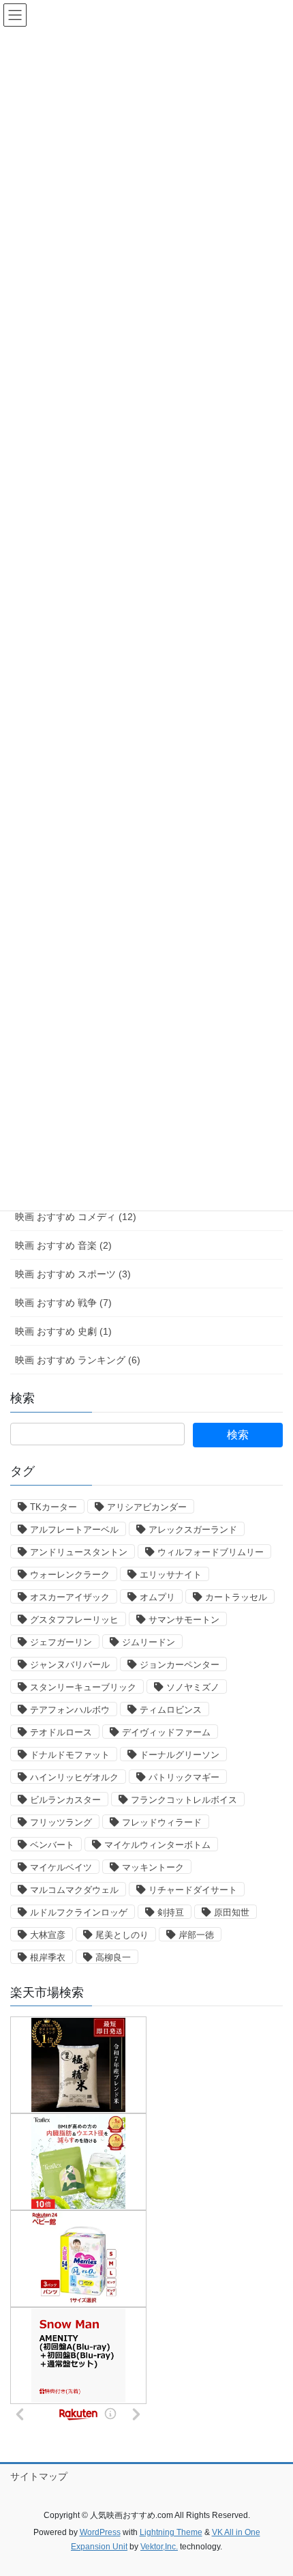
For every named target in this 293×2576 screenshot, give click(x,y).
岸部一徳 (196, 1935)
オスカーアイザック (70, 1597)
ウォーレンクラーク (70, 1575)
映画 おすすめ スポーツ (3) (73, 1274)
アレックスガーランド (193, 1530)
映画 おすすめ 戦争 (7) (63, 1303)
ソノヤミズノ (193, 1687)
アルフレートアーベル (74, 1530)
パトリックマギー (184, 1777)
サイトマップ (39, 2476)
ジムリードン (149, 1642)
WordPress (100, 2532)
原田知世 (232, 1912)
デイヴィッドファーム (166, 1732)
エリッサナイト (171, 1575)
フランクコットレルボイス (184, 1800)
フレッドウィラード (162, 1822)
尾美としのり (122, 1935)
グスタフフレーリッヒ (74, 1620)
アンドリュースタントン (79, 1552)
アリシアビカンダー (147, 1507)
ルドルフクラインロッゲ (79, 1912)
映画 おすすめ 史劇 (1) (63, 1331)
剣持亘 (171, 1912)
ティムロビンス (171, 1710)
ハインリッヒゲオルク (74, 1777)
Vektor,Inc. (159, 2547)
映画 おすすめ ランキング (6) (78, 1360)
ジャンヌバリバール (70, 1665)
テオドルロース (61, 1732)
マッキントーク (153, 1867)
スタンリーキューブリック (83, 1687)
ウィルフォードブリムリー (211, 1552)
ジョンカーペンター (180, 1665)
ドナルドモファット (70, 1755)
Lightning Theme (171, 2532)
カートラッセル (236, 1597)
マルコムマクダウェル (74, 1890)
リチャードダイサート (193, 1890)
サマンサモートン (184, 1620)
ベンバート (52, 1845)
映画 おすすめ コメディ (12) (76, 1217)
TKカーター (53, 1507)
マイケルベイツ (61, 1867)
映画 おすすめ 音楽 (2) (63, 1245)
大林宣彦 (48, 1935)
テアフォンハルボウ (70, 1710)
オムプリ (157, 1597)
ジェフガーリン (61, 1642)
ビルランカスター (65, 1800)
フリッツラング (61, 1822)
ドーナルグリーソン (180, 1755)
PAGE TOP (272, 2487)
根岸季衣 (48, 1957)
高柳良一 (113, 1957)
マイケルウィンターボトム (157, 1845)
